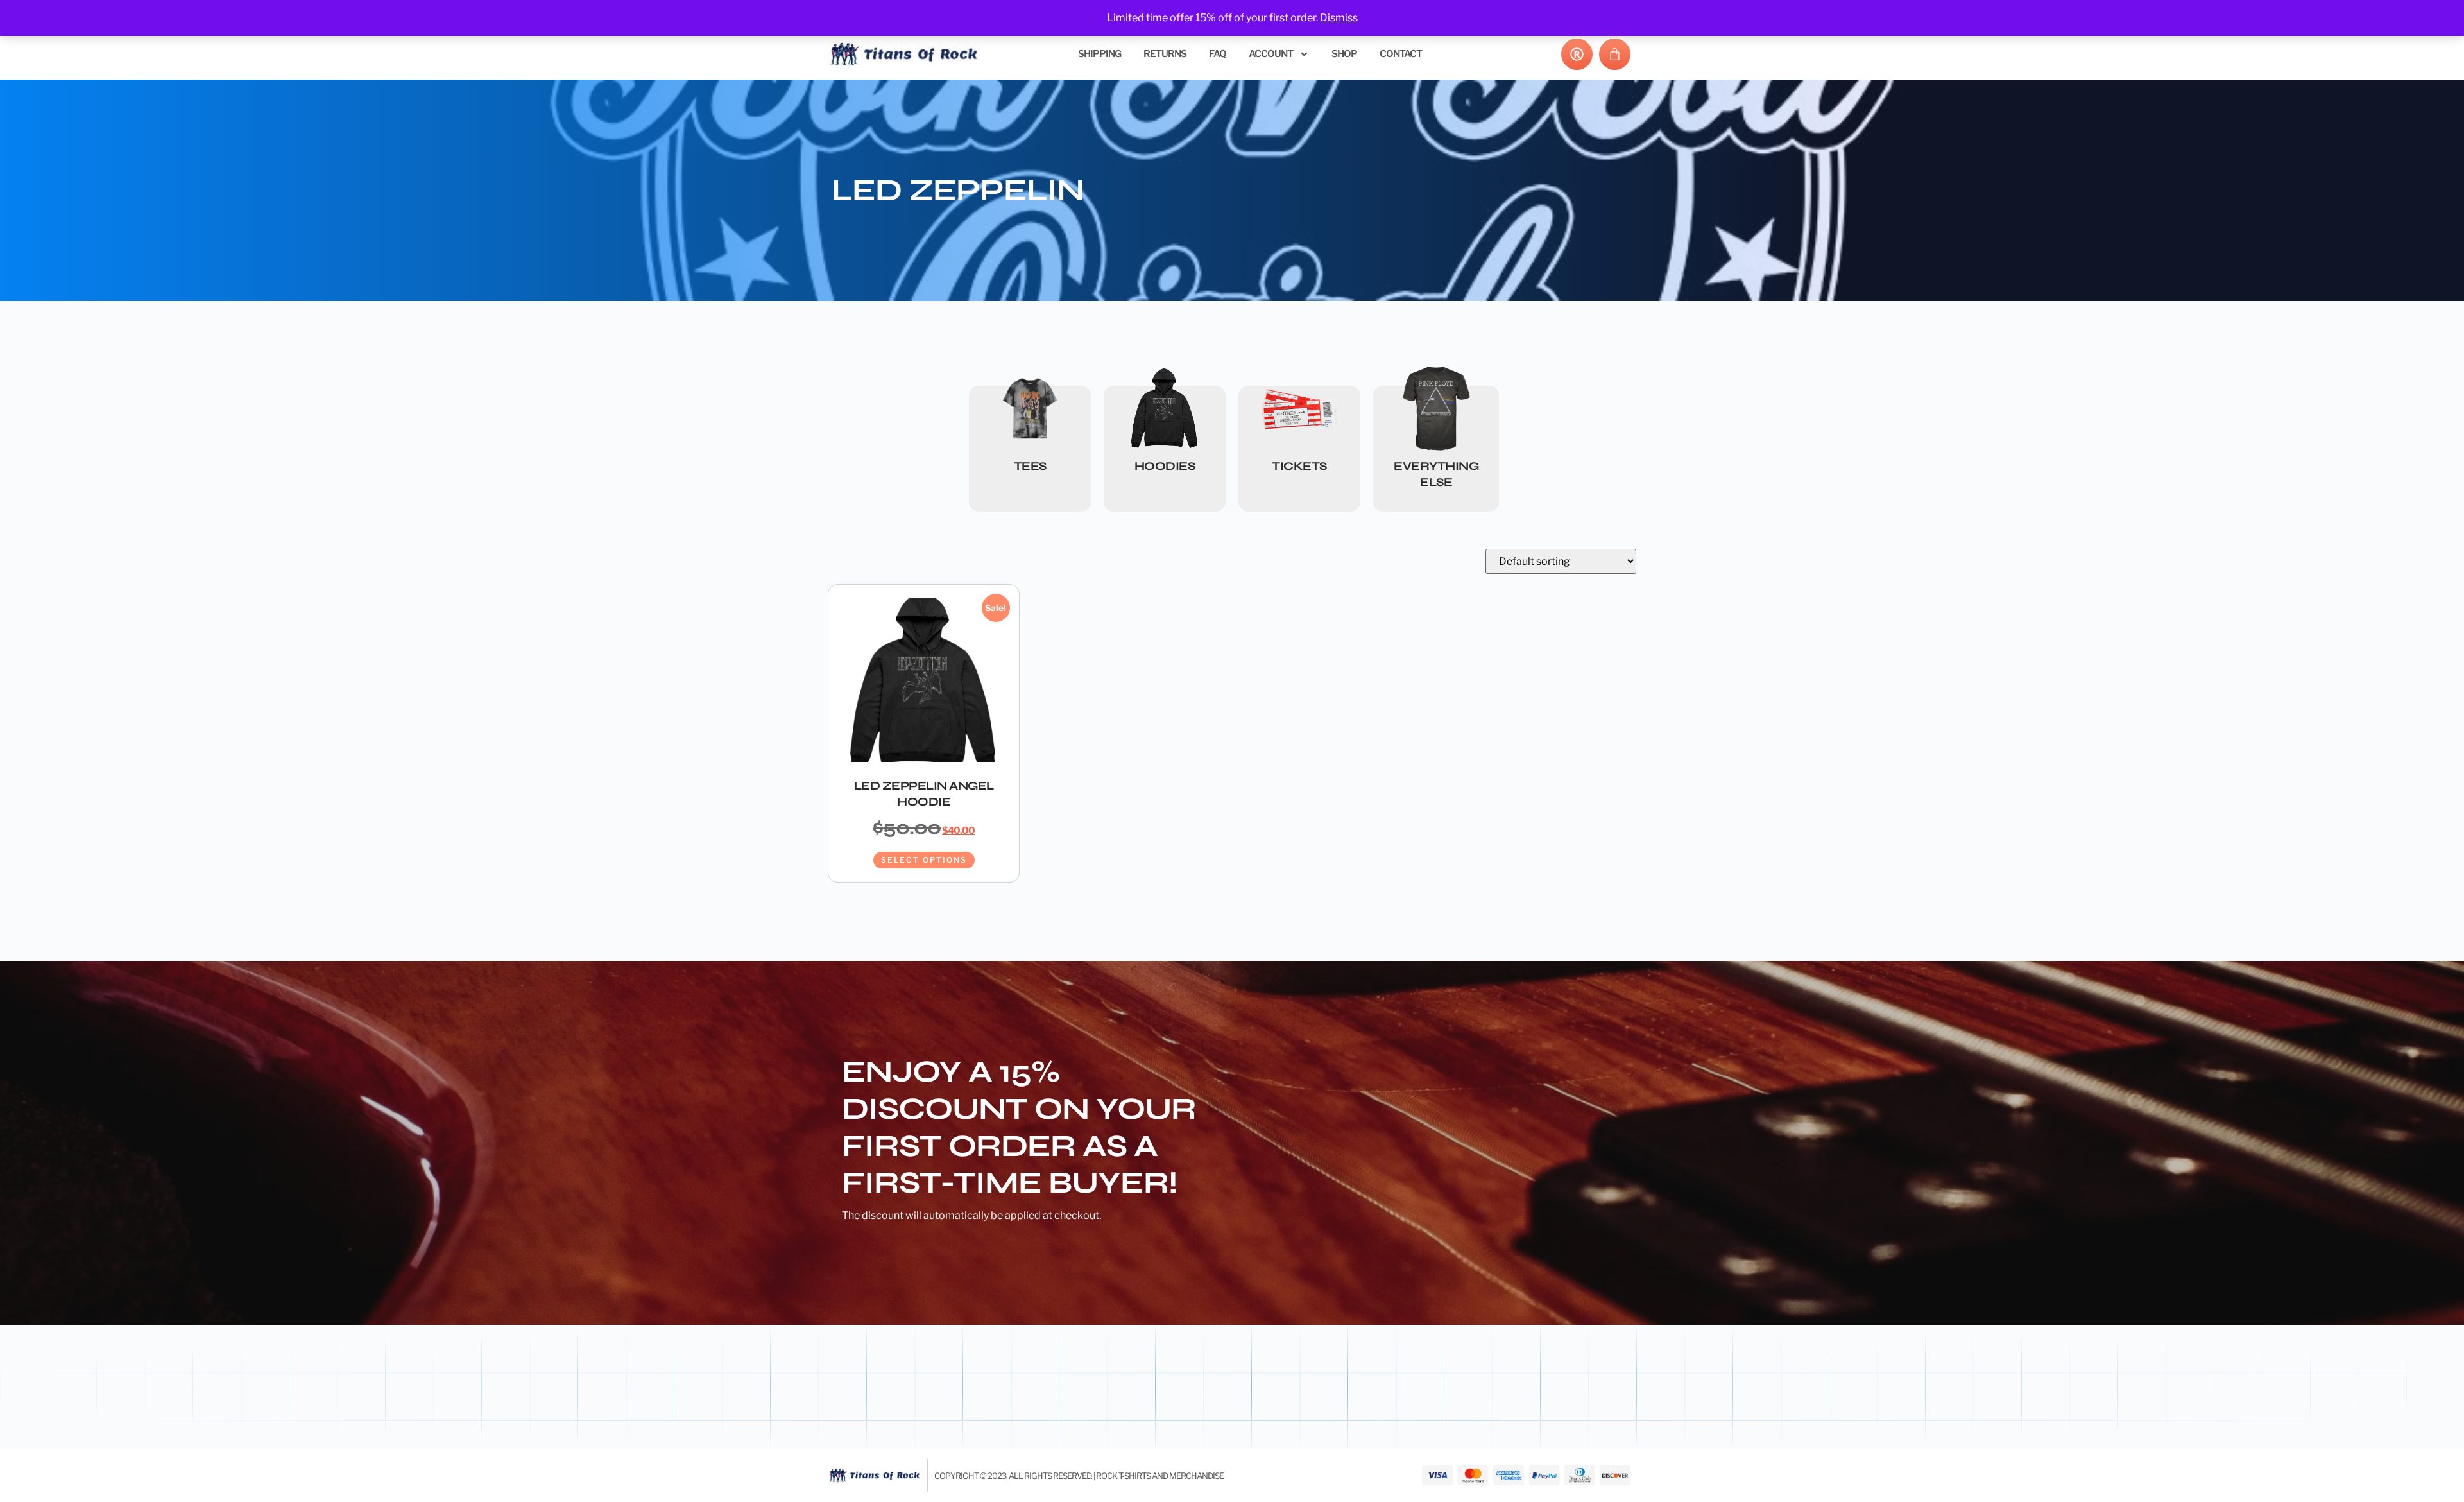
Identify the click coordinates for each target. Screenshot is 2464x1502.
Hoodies (1165, 466)
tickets (1299, 466)
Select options (924, 860)
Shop (1344, 54)
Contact (1401, 54)
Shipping (1099, 54)
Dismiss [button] (1339, 18)
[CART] (1615, 54)
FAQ (1218, 54)
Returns (1165, 54)
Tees (1030, 466)
